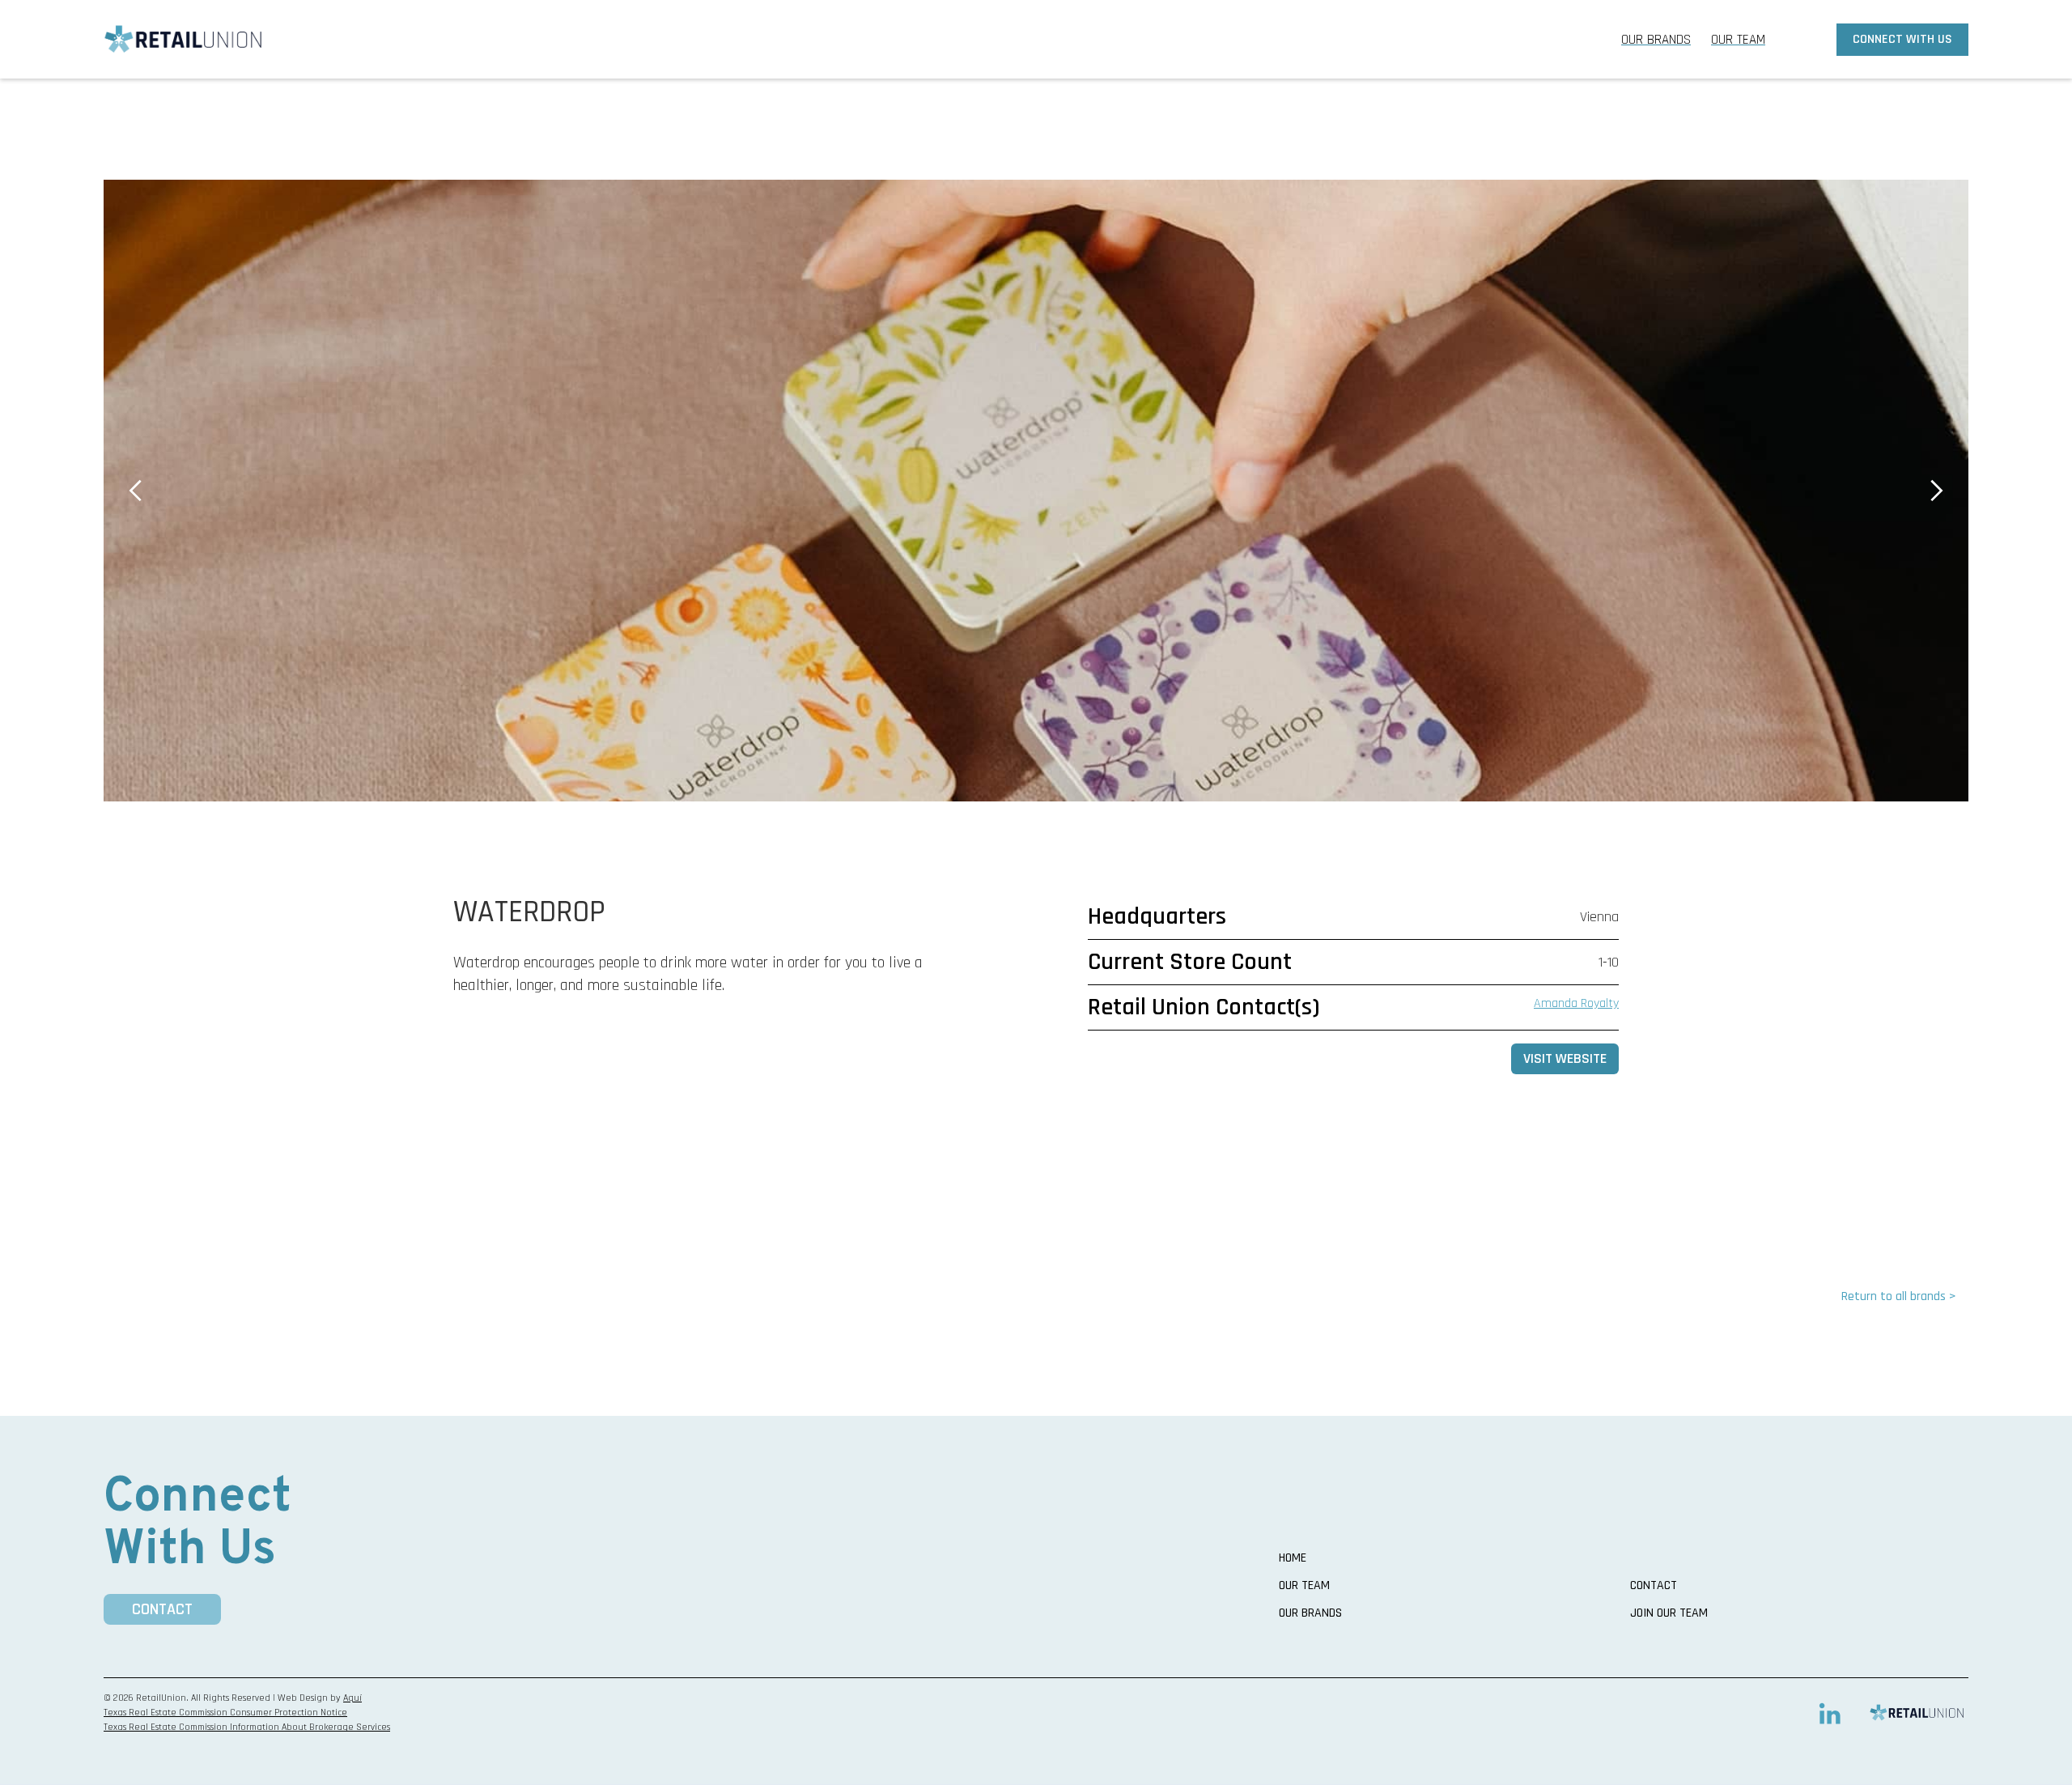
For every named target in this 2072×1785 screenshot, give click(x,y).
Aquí (352, 1698)
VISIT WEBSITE (1565, 1058)
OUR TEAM (1738, 40)
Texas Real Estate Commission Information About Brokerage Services (247, 1727)
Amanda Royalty (1576, 1003)
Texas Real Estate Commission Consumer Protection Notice (225, 1713)
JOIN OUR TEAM (1669, 1613)
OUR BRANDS (1656, 40)
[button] (136, 491)
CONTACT (162, 1609)
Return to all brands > (1899, 1296)
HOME (1293, 1558)
